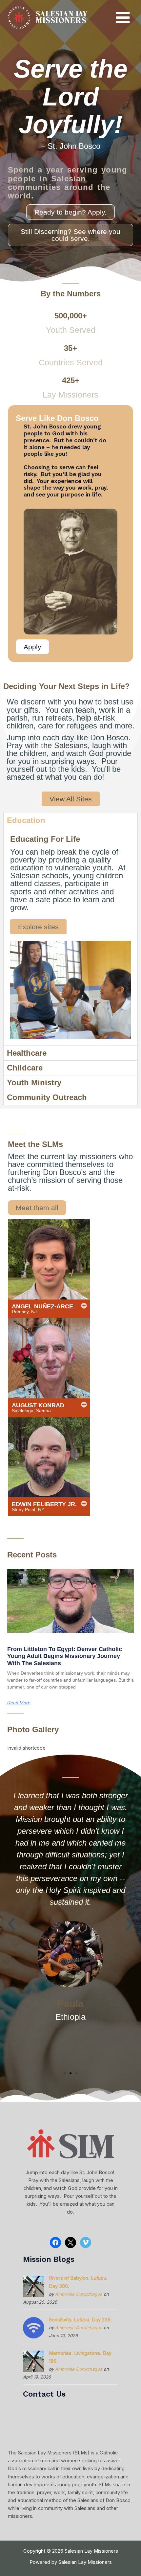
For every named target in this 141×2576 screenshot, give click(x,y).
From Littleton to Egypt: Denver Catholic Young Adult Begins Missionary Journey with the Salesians (65, 1656)
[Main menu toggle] (123, 18)
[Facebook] (55, 2242)
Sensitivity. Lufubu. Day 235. (80, 2320)
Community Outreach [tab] (47, 1097)
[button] (11, 1924)
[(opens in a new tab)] (71, 1601)
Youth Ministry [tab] (34, 1082)
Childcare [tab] (25, 1068)
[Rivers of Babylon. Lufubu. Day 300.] (34, 2286)
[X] (70, 2242)
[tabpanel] (70, 937)
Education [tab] (26, 820)
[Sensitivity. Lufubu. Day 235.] (34, 2328)
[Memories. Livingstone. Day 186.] (34, 2361)
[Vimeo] (86, 2242)
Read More (19, 1703)
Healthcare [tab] (27, 1053)
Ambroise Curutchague (79, 2294)
